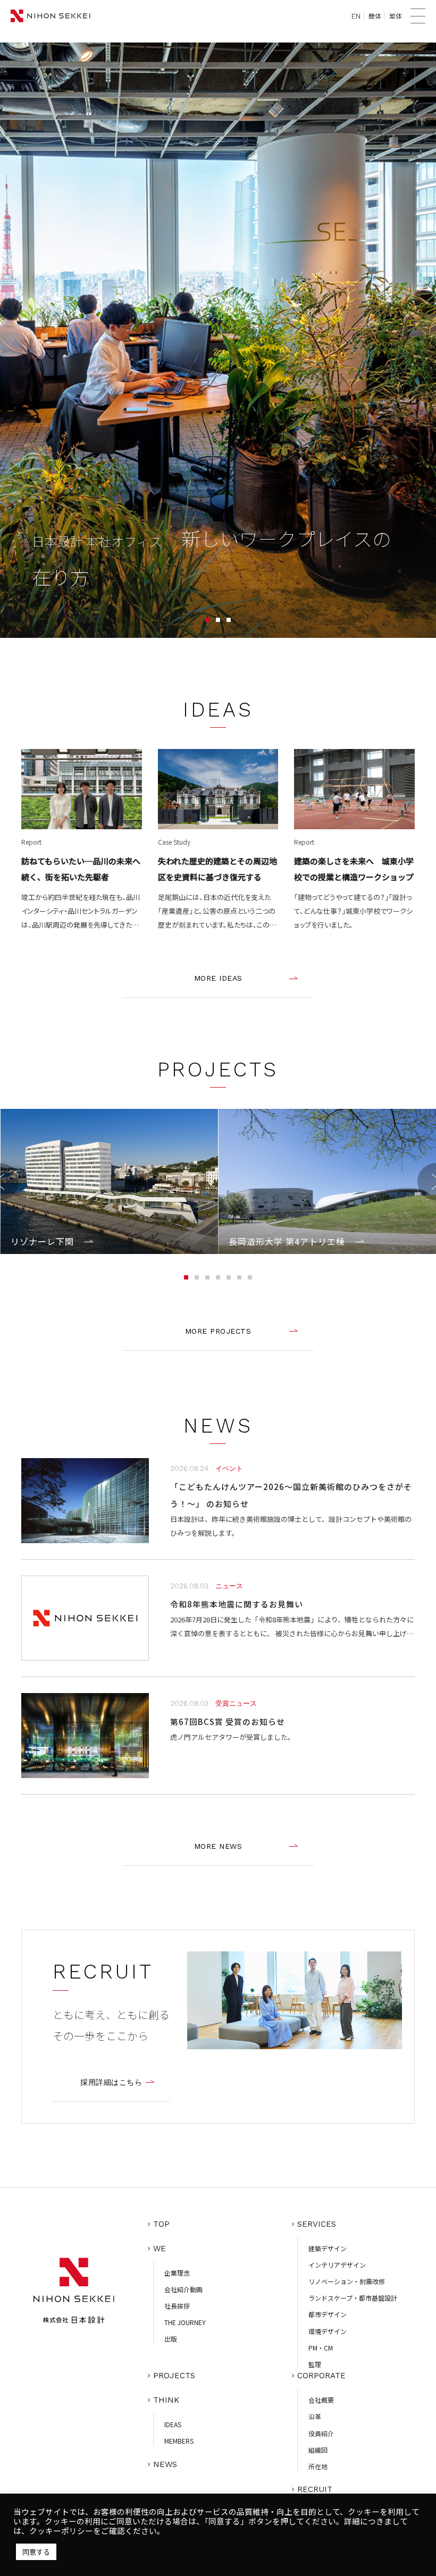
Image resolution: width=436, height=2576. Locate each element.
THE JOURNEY (185, 2322)
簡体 (375, 16)
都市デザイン (328, 2314)
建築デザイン (328, 2248)
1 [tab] (207, 620)
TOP (161, 2224)
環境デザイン (328, 2331)
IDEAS (173, 2424)
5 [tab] (229, 1277)
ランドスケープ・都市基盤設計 (353, 2298)
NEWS (165, 2464)
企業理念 (177, 2273)
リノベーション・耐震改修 (347, 2281)
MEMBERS (179, 2441)
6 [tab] (239, 1277)
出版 (171, 2339)
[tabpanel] (218, 340)
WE (160, 2249)
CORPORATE (321, 2376)
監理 (315, 2364)
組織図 (318, 2450)
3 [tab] (229, 620)
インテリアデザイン (337, 2265)
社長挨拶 (177, 2306)
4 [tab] (218, 1277)
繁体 (396, 16)
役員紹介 (321, 2433)
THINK (166, 2400)
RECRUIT (315, 2489)
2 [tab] (218, 620)
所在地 (318, 2466)
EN (356, 16)
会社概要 (321, 2400)
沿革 (315, 2416)
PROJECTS (174, 2376)
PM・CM (321, 2348)
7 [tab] (250, 1277)
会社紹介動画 (183, 2289)
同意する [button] (36, 2552)
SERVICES (317, 2224)
